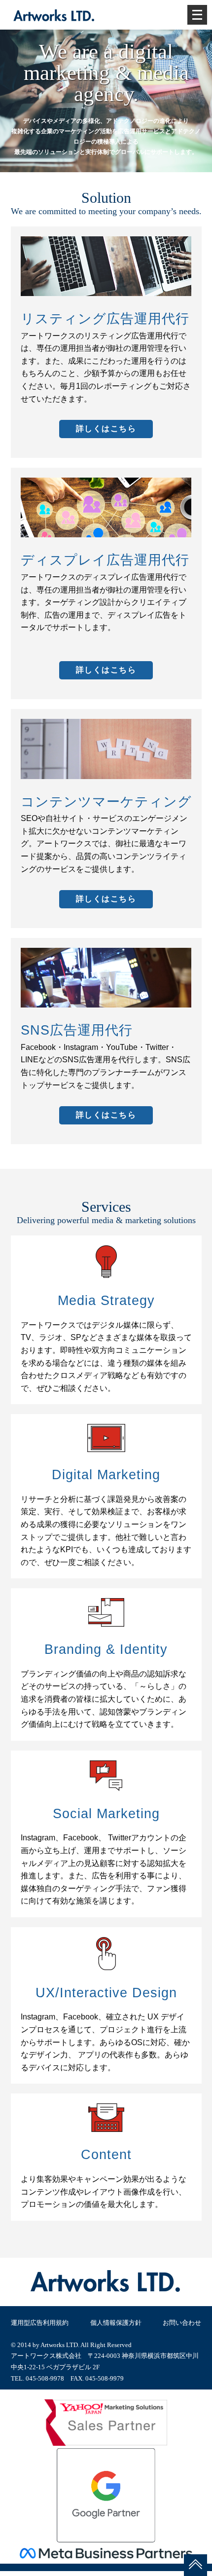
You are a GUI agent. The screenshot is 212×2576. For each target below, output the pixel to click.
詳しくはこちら (106, 429)
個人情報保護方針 (116, 2323)
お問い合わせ (182, 2323)
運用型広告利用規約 (40, 2323)
